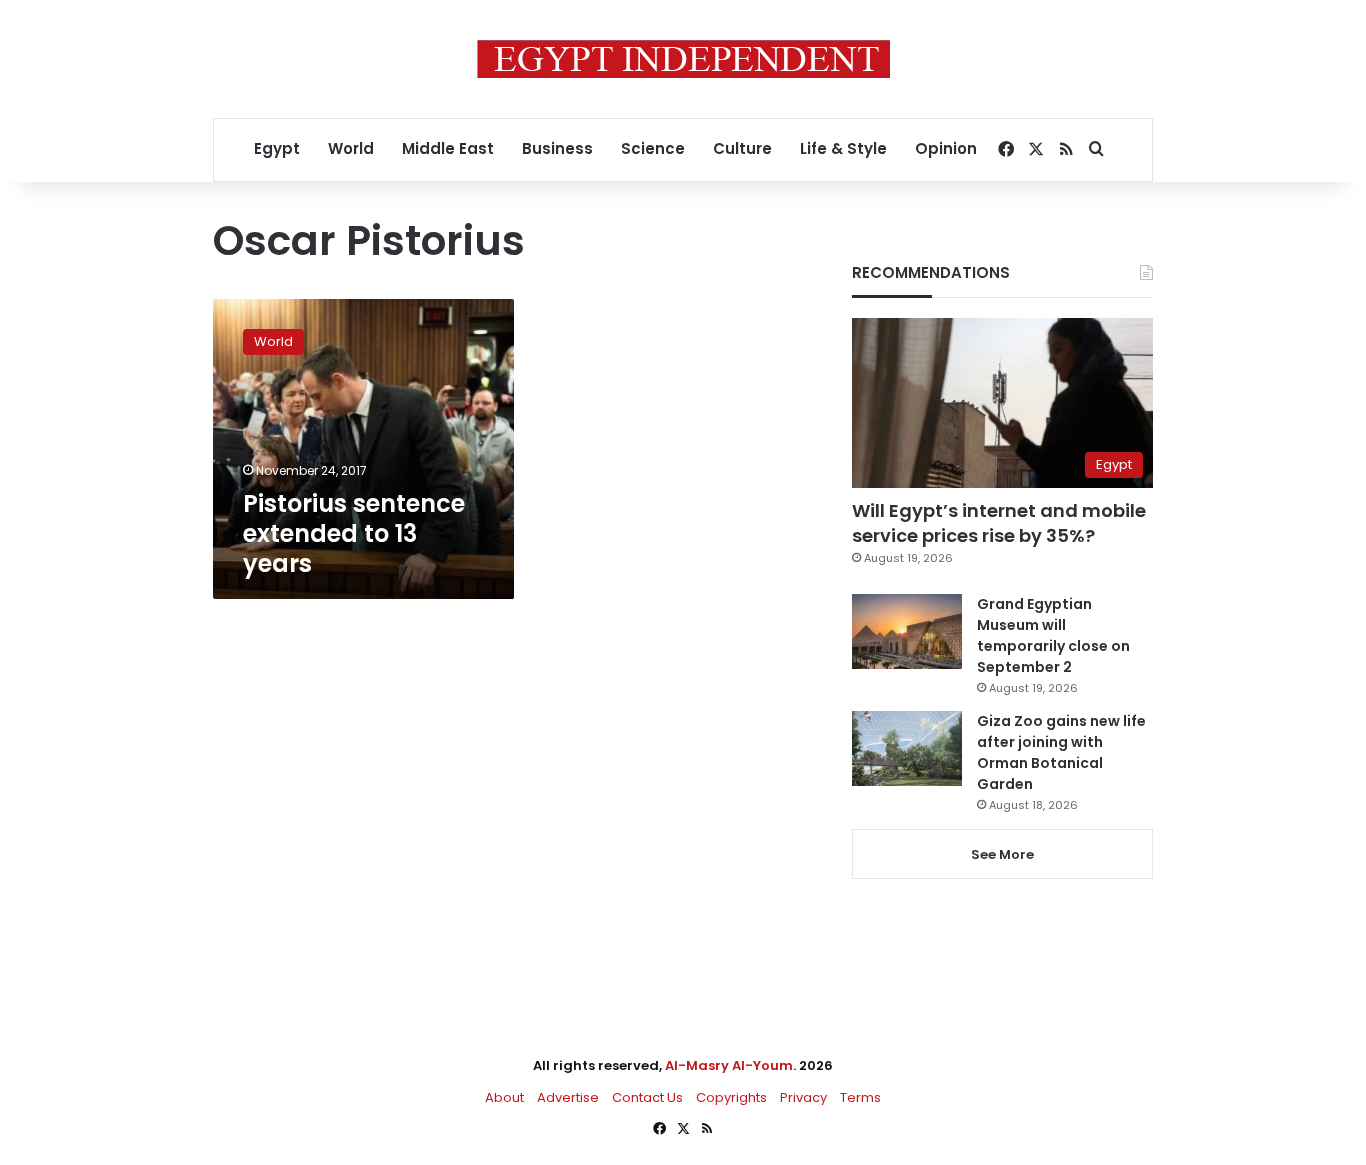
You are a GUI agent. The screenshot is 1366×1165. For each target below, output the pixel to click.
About (504, 1097)
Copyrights (731, 1097)
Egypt (277, 148)
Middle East (448, 148)
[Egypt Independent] (683, 59)
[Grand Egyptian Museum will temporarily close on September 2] (907, 631)
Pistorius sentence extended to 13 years (354, 533)
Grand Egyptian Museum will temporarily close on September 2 (1053, 635)
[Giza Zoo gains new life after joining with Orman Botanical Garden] (907, 748)
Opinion (946, 148)
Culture (742, 148)
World (351, 148)
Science (653, 148)
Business (557, 148)
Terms (860, 1097)
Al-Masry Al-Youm (729, 1065)
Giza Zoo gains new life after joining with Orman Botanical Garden (1061, 752)
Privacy (803, 1097)
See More (1002, 854)
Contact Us (647, 1097)
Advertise (568, 1097)
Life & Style (843, 148)
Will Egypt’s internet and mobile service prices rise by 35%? (999, 523)
